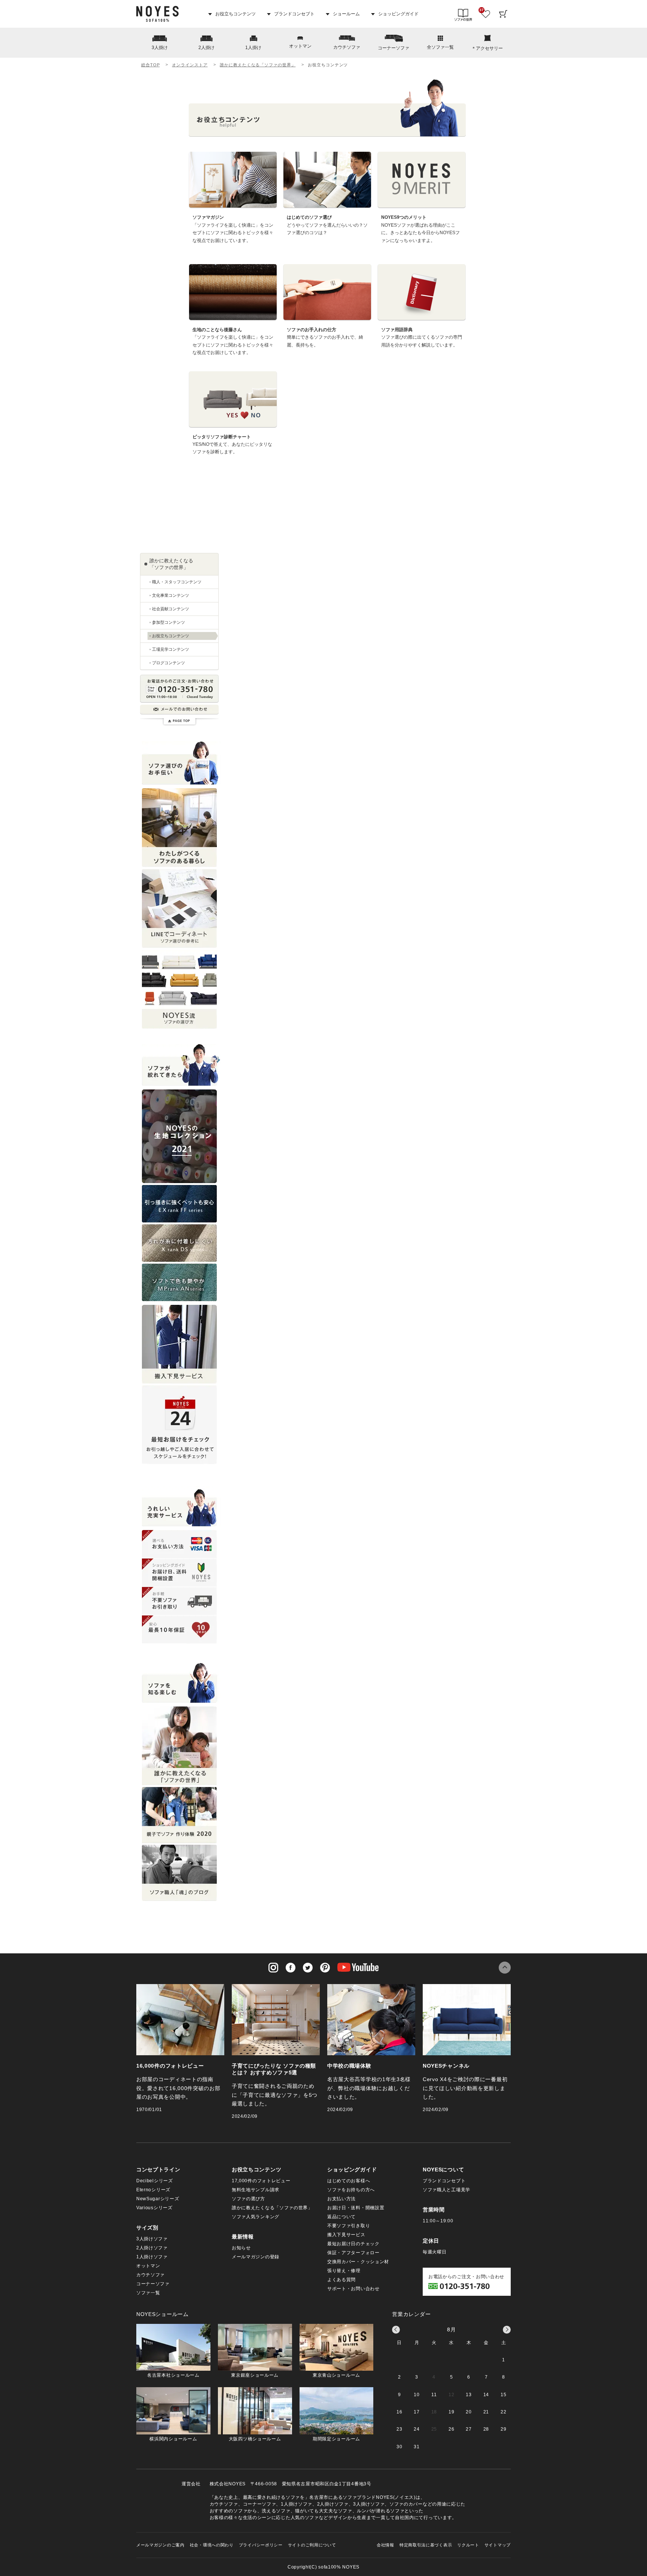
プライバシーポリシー (261, 2545)
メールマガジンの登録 (256, 2257)
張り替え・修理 (344, 2271)
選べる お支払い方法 (179, 1544)
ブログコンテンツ (168, 663)
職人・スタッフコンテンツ (177, 582)
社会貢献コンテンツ (171, 609)
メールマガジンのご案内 (160, 2545)
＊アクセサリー (487, 48)
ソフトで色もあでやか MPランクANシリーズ (179, 1282)
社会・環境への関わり (212, 2545)
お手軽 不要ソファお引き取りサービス (179, 1601)
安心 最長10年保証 (179, 1629)
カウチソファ (347, 47)
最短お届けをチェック (179, 1425)
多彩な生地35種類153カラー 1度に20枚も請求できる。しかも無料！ (179, 1136)
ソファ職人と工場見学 (446, 2190)
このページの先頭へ (505, 1968)
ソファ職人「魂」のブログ (179, 1873)
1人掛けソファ (152, 2257)
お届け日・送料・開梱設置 (356, 2208)
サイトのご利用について (312, 2545)
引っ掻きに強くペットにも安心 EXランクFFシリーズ (179, 1204)
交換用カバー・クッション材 (358, 2262)
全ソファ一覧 (440, 47)
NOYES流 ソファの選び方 (179, 989)
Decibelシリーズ (155, 2181)
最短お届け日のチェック (353, 2244)
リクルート (468, 2545)
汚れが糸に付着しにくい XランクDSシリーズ (179, 1243)
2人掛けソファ (152, 2248)
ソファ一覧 (148, 2293)
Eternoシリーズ (153, 2190)
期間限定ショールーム (336, 2439)
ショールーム (346, 14)
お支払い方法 (341, 2199)
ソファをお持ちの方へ (351, 2190)
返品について (341, 2217)
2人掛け (206, 48)
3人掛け (160, 48)
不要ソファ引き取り (349, 2226)
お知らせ (241, 2248)
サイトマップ (498, 2545)
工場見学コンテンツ (171, 649)
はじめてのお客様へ (349, 2181)
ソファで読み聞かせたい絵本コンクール (179, 1815)
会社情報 (385, 2545)
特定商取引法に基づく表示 (426, 2545)
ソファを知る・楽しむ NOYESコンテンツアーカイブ (179, 1746)
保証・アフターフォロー (353, 2253)
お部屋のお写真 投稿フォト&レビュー (179, 828)
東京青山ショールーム (336, 2375)
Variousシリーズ (154, 2208)
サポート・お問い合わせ (353, 2289)
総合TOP (150, 65)
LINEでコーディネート (179, 908)
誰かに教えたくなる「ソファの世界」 (258, 65)
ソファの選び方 (248, 2199)
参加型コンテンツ (168, 622)
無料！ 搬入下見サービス (179, 1344)
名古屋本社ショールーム (173, 2375)
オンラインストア (190, 65)
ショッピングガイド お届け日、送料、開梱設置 (179, 1573)
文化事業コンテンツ (171, 595)
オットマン (300, 46)
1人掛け (253, 48)
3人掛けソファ (152, 2239)
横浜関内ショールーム (173, 2439)
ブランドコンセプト (294, 14)
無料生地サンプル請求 (256, 2190)
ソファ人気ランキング (256, 2217)
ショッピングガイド (398, 14)
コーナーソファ (394, 48)
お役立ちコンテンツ (235, 14)
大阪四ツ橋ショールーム (255, 2439)
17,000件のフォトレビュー (261, 2181)
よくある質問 (341, 2280)
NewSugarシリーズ (158, 2199)
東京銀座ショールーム (255, 2375)
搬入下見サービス (346, 2235)
